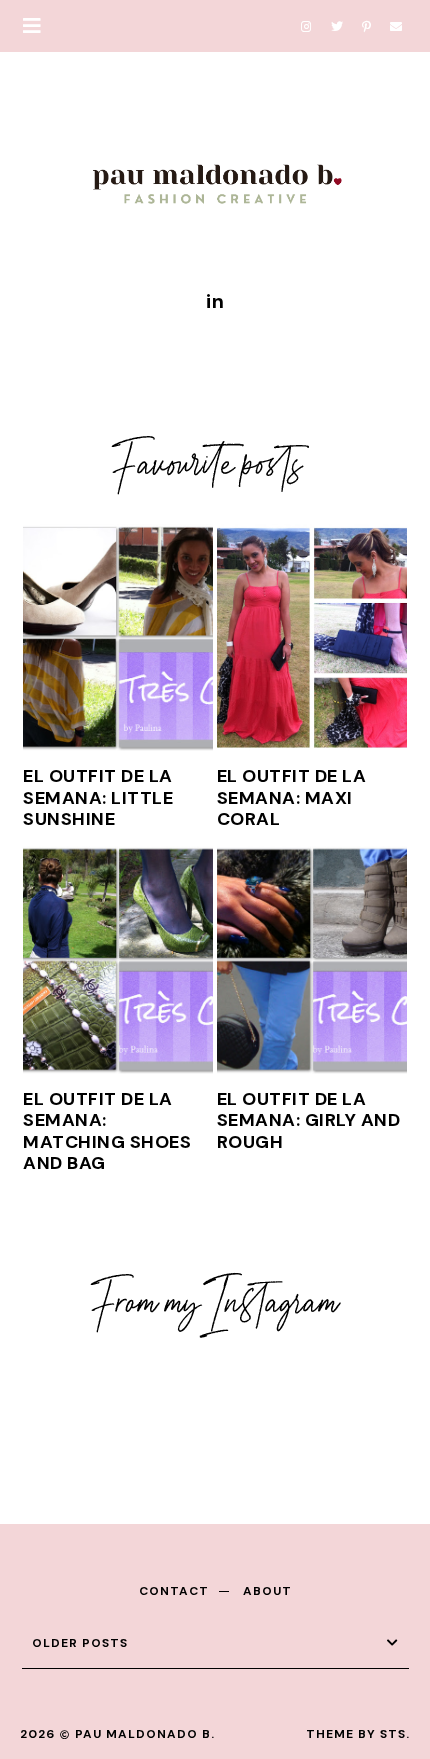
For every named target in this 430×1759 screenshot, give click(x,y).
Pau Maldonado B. (145, 1734)
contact (174, 1591)
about (267, 1591)
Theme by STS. (358, 1734)
